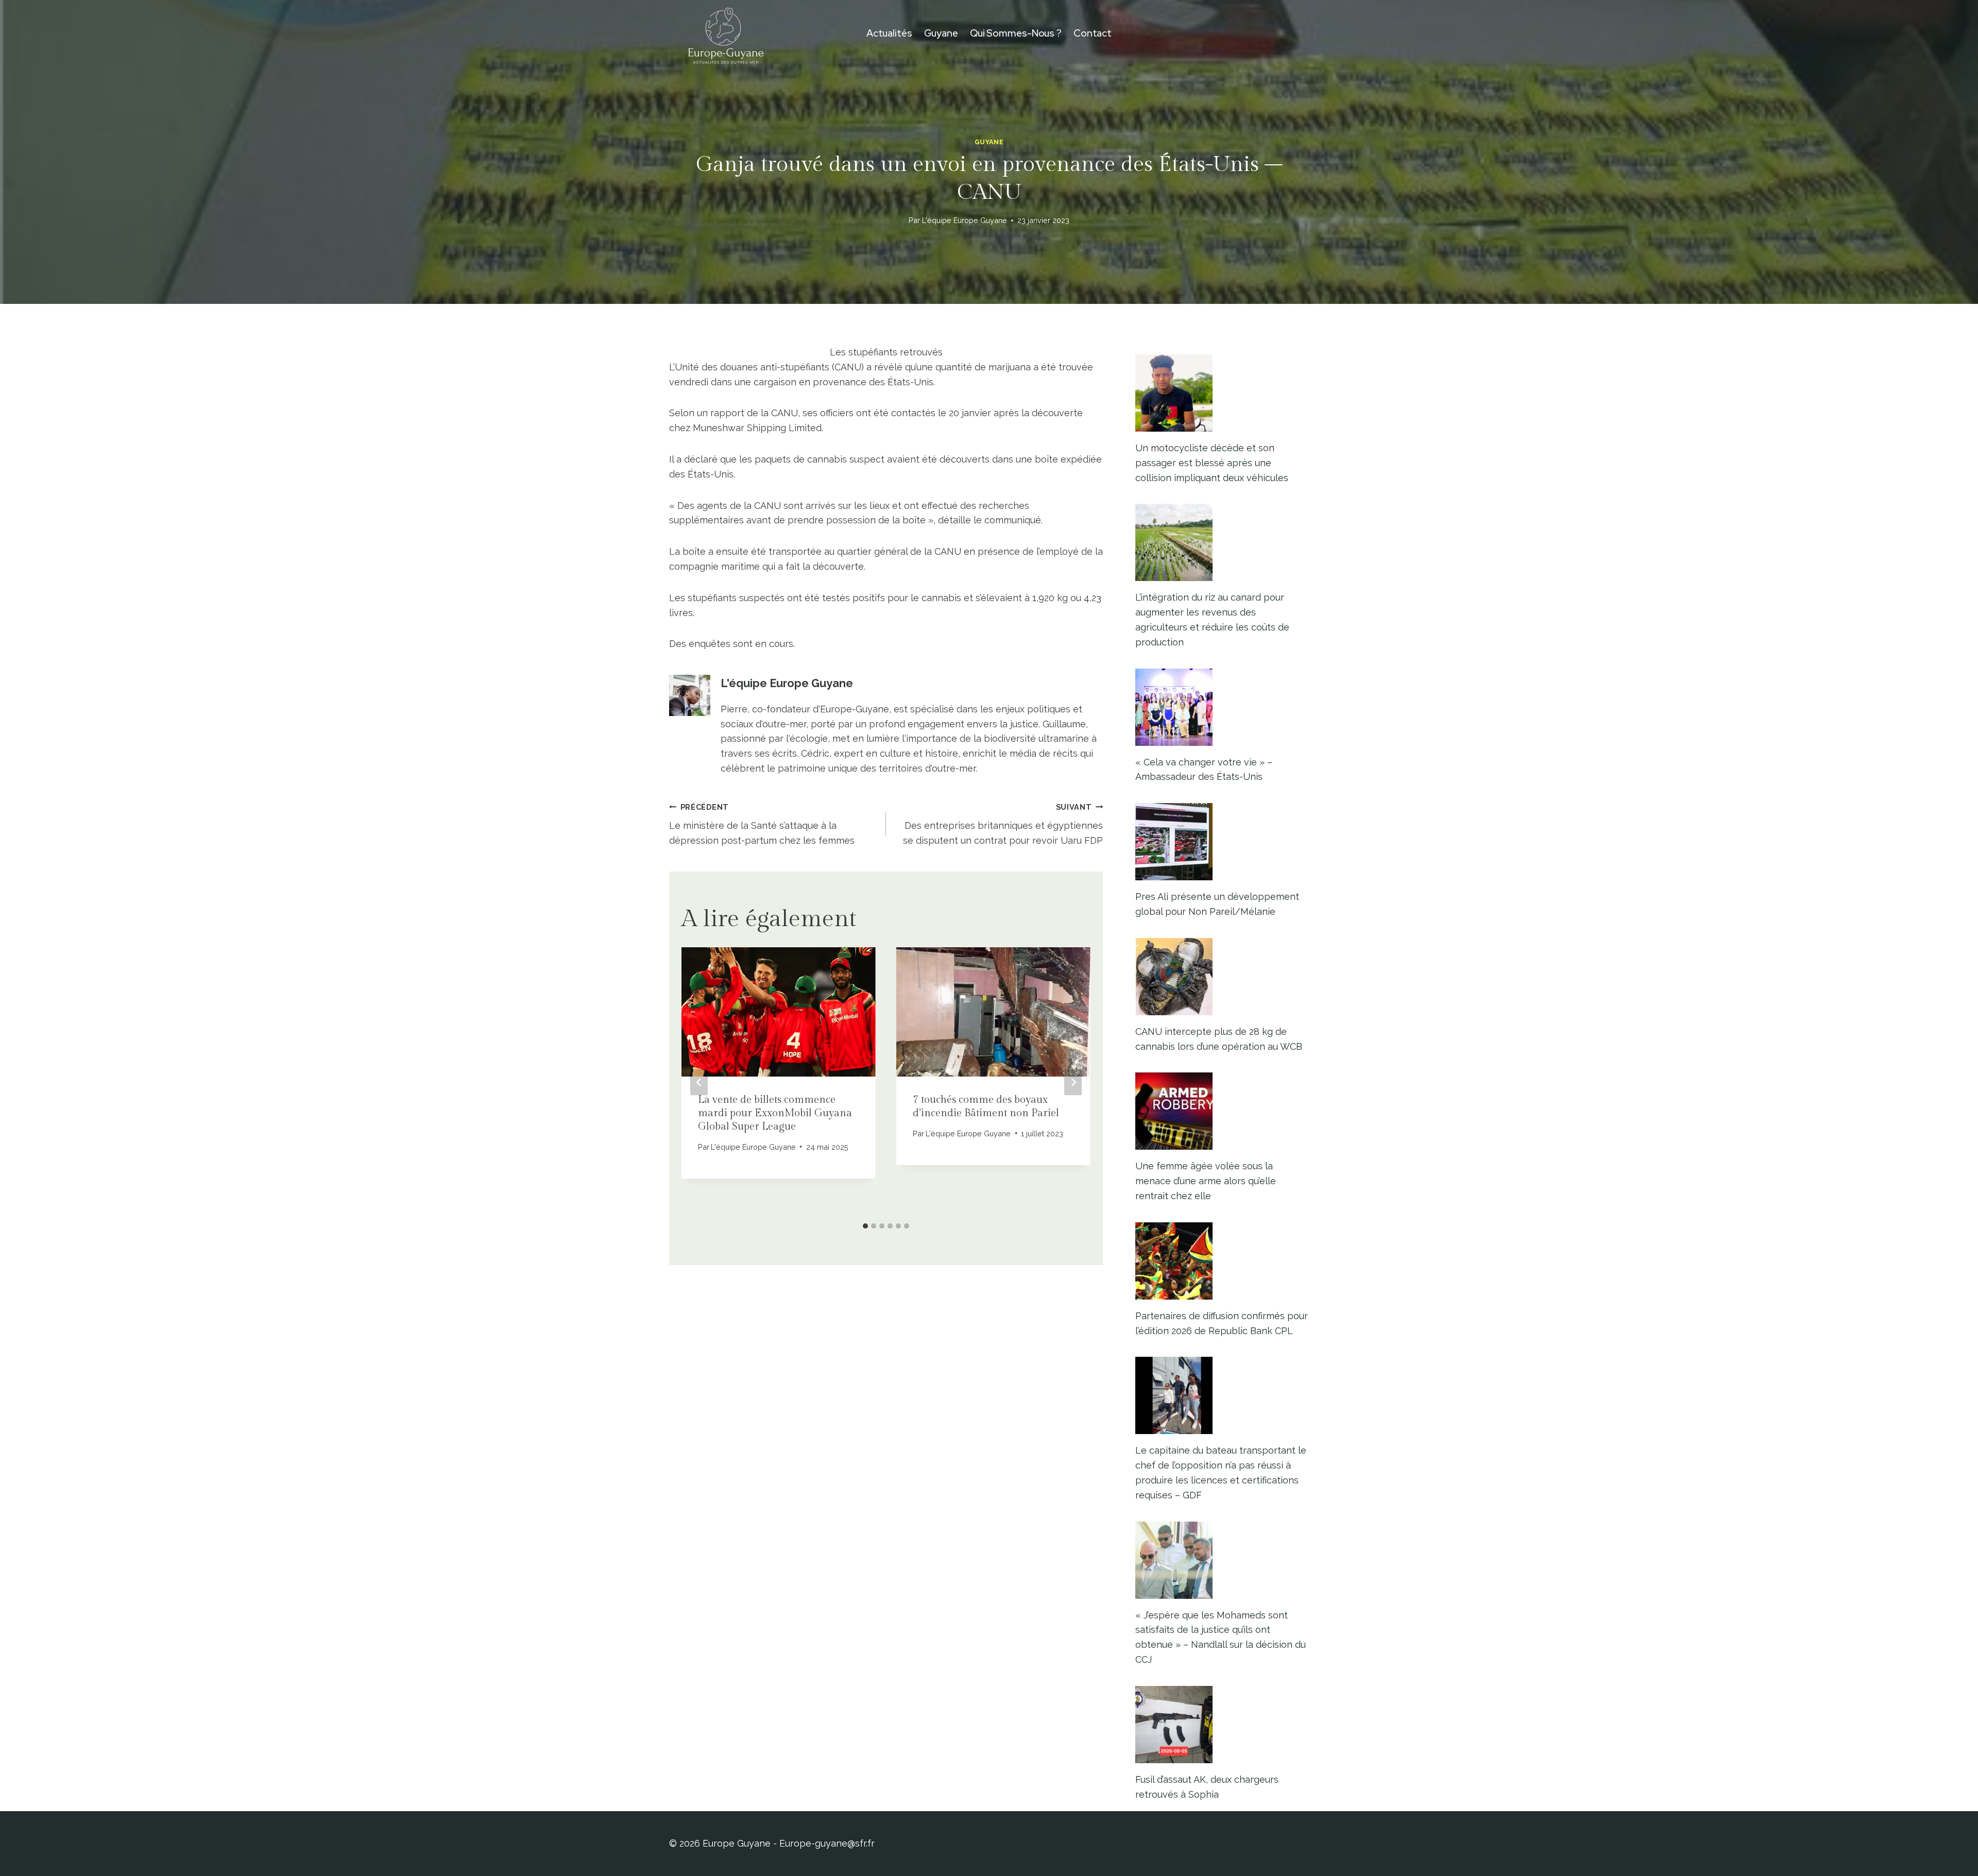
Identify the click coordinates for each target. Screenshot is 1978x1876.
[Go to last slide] (699, 1082)
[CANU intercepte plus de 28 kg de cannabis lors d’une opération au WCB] (1222, 977)
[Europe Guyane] (726, 33)
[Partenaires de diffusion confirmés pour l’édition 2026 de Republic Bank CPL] (1222, 1261)
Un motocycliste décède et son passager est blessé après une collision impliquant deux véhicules (1212, 463)
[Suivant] (1073, 1082)
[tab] (865, 1226)
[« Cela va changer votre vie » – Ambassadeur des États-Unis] (1222, 707)
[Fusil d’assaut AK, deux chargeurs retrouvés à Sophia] (1222, 1725)
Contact (1093, 33)
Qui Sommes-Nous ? (1016, 33)
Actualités (889, 33)
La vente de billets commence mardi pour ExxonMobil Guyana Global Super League (775, 1113)
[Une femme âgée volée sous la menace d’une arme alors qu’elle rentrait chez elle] (1222, 1111)
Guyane (941, 33)
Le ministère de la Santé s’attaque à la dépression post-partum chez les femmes (762, 824)
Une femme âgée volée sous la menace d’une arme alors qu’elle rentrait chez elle (1206, 1181)
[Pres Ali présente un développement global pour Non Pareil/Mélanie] (1222, 842)
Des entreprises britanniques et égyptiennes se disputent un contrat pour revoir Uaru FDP (1003, 824)
